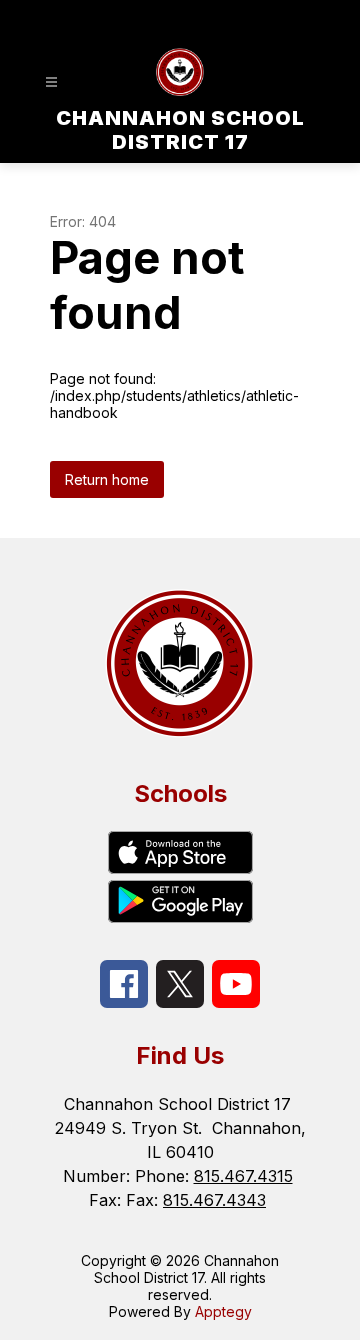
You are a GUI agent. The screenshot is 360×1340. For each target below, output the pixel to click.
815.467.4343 (214, 1200)
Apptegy (223, 1311)
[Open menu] (51, 82)
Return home (107, 479)
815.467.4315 (243, 1176)
